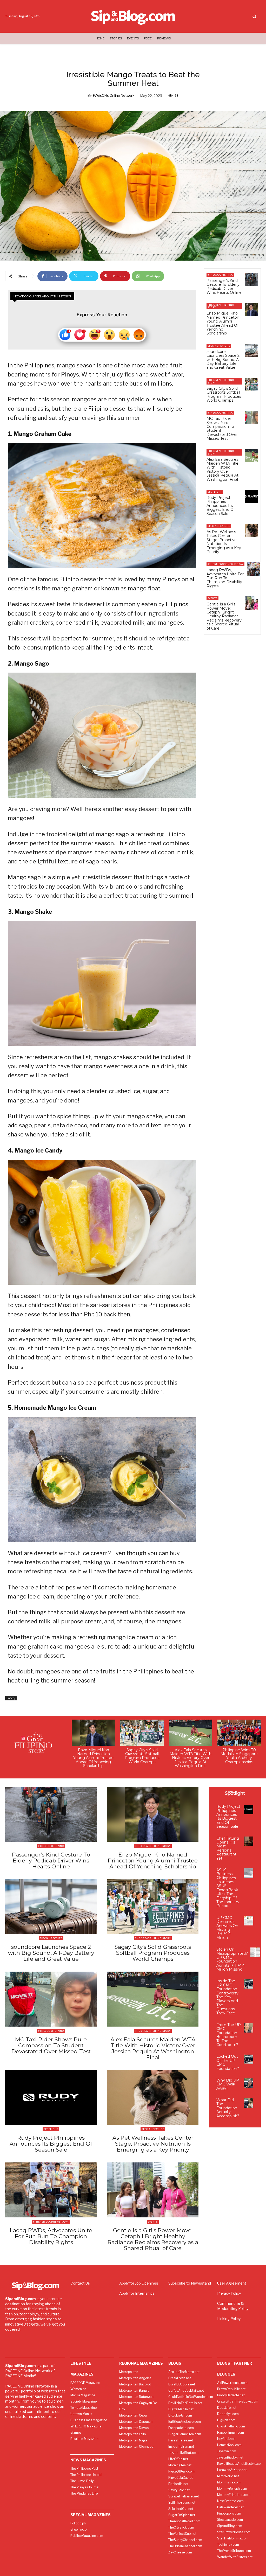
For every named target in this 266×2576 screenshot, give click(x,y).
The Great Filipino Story (221, 306)
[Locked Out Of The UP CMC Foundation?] (248, 2059)
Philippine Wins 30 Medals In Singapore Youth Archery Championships (239, 1756)
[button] (254, 17)
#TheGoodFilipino (220, 275)
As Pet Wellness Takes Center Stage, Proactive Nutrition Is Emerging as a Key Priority (224, 542)
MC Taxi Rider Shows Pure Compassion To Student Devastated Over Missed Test (222, 428)
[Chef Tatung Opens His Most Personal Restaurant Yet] (248, 1841)
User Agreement (232, 2283)
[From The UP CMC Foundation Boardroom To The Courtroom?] (248, 2028)
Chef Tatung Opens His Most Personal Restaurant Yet (228, 1848)
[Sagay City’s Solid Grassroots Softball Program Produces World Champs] (251, 385)
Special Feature (219, 346)
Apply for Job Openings (139, 2283)
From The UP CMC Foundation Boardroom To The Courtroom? (229, 2035)
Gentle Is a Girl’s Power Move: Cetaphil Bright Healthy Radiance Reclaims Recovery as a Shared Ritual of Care (224, 616)
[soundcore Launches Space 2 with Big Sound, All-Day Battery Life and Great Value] (251, 350)
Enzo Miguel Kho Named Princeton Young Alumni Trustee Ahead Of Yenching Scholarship (223, 323)
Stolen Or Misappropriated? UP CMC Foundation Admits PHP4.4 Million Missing (232, 1959)
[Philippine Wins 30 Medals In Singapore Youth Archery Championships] (239, 1733)
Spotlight (215, 492)
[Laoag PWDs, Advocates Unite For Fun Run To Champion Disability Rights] (254, 569)
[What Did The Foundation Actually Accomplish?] (248, 2103)
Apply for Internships (137, 2293)
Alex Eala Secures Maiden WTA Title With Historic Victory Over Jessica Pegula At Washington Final (222, 469)
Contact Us (80, 2283)
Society (11, 1698)
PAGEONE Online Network (114, 95)
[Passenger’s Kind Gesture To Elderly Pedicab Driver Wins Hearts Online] (251, 279)
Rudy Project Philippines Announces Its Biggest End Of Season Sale (221, 506)
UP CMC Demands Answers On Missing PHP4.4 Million (227, 1928)
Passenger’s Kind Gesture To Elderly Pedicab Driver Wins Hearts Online (224, 287)
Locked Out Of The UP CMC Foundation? (228, 2062)
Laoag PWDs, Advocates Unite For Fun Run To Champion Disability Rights (225, 578)
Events (212, 598)
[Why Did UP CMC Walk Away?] (248, 2083)
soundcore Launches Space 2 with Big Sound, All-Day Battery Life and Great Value (224, 360)
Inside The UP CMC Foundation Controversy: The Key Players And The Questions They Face (228, 1997)
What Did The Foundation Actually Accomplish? (228, 2108)
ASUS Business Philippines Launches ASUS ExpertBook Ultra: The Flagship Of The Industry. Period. (228, 1888)
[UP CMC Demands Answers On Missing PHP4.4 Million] (248, 1921)
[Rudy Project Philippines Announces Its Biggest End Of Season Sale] (251, 496)
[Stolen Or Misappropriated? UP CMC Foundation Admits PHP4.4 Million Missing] (255, 1952)
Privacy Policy (229, 2293)
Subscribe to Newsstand (190, 2283)
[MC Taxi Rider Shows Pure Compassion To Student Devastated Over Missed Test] (251, 417)
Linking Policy (229, 2319)
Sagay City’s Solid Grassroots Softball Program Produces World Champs (224, 394)
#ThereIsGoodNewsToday (225, 564)
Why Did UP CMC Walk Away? (228, 2084)
